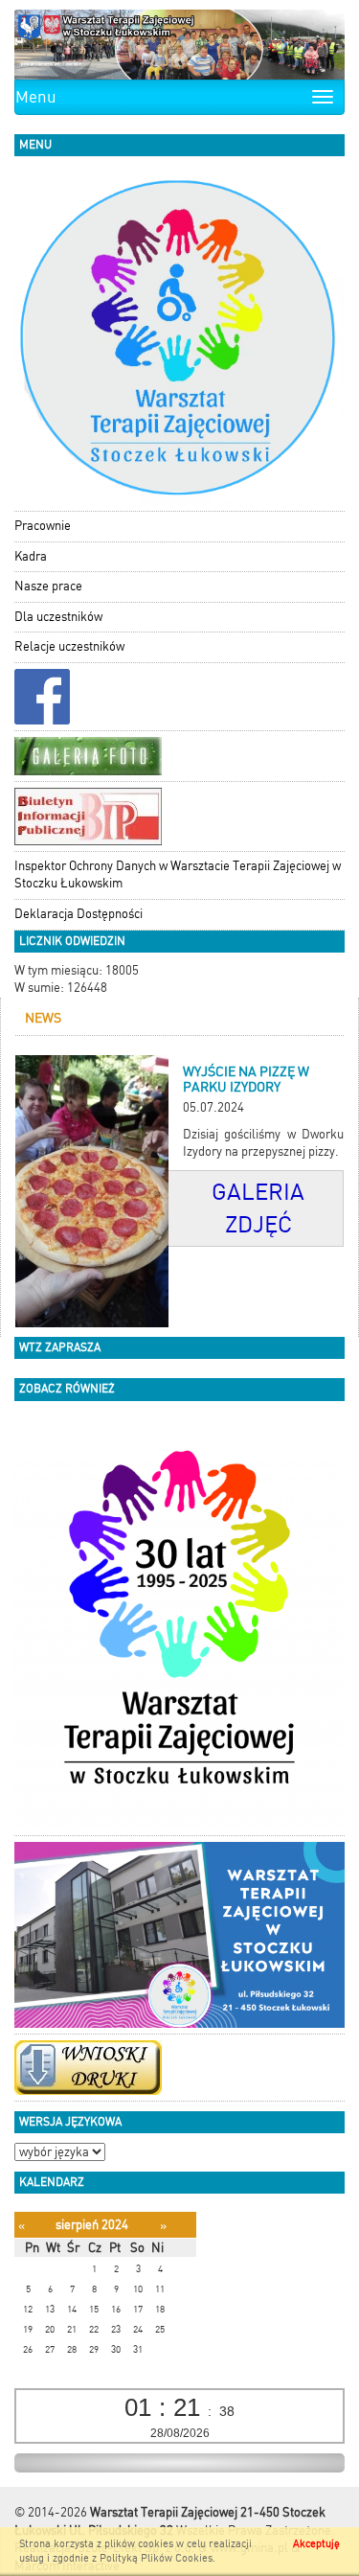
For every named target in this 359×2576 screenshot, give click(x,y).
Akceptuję (316, 2544)
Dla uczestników (58, 617)
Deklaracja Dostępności (79, 914)
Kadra (31, 556)
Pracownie (43, 526)
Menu (36, 97)
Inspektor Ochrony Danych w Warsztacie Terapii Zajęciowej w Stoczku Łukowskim (178, 875)
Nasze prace (48, 586)
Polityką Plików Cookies (156, 2558)
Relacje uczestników (69, 646)
